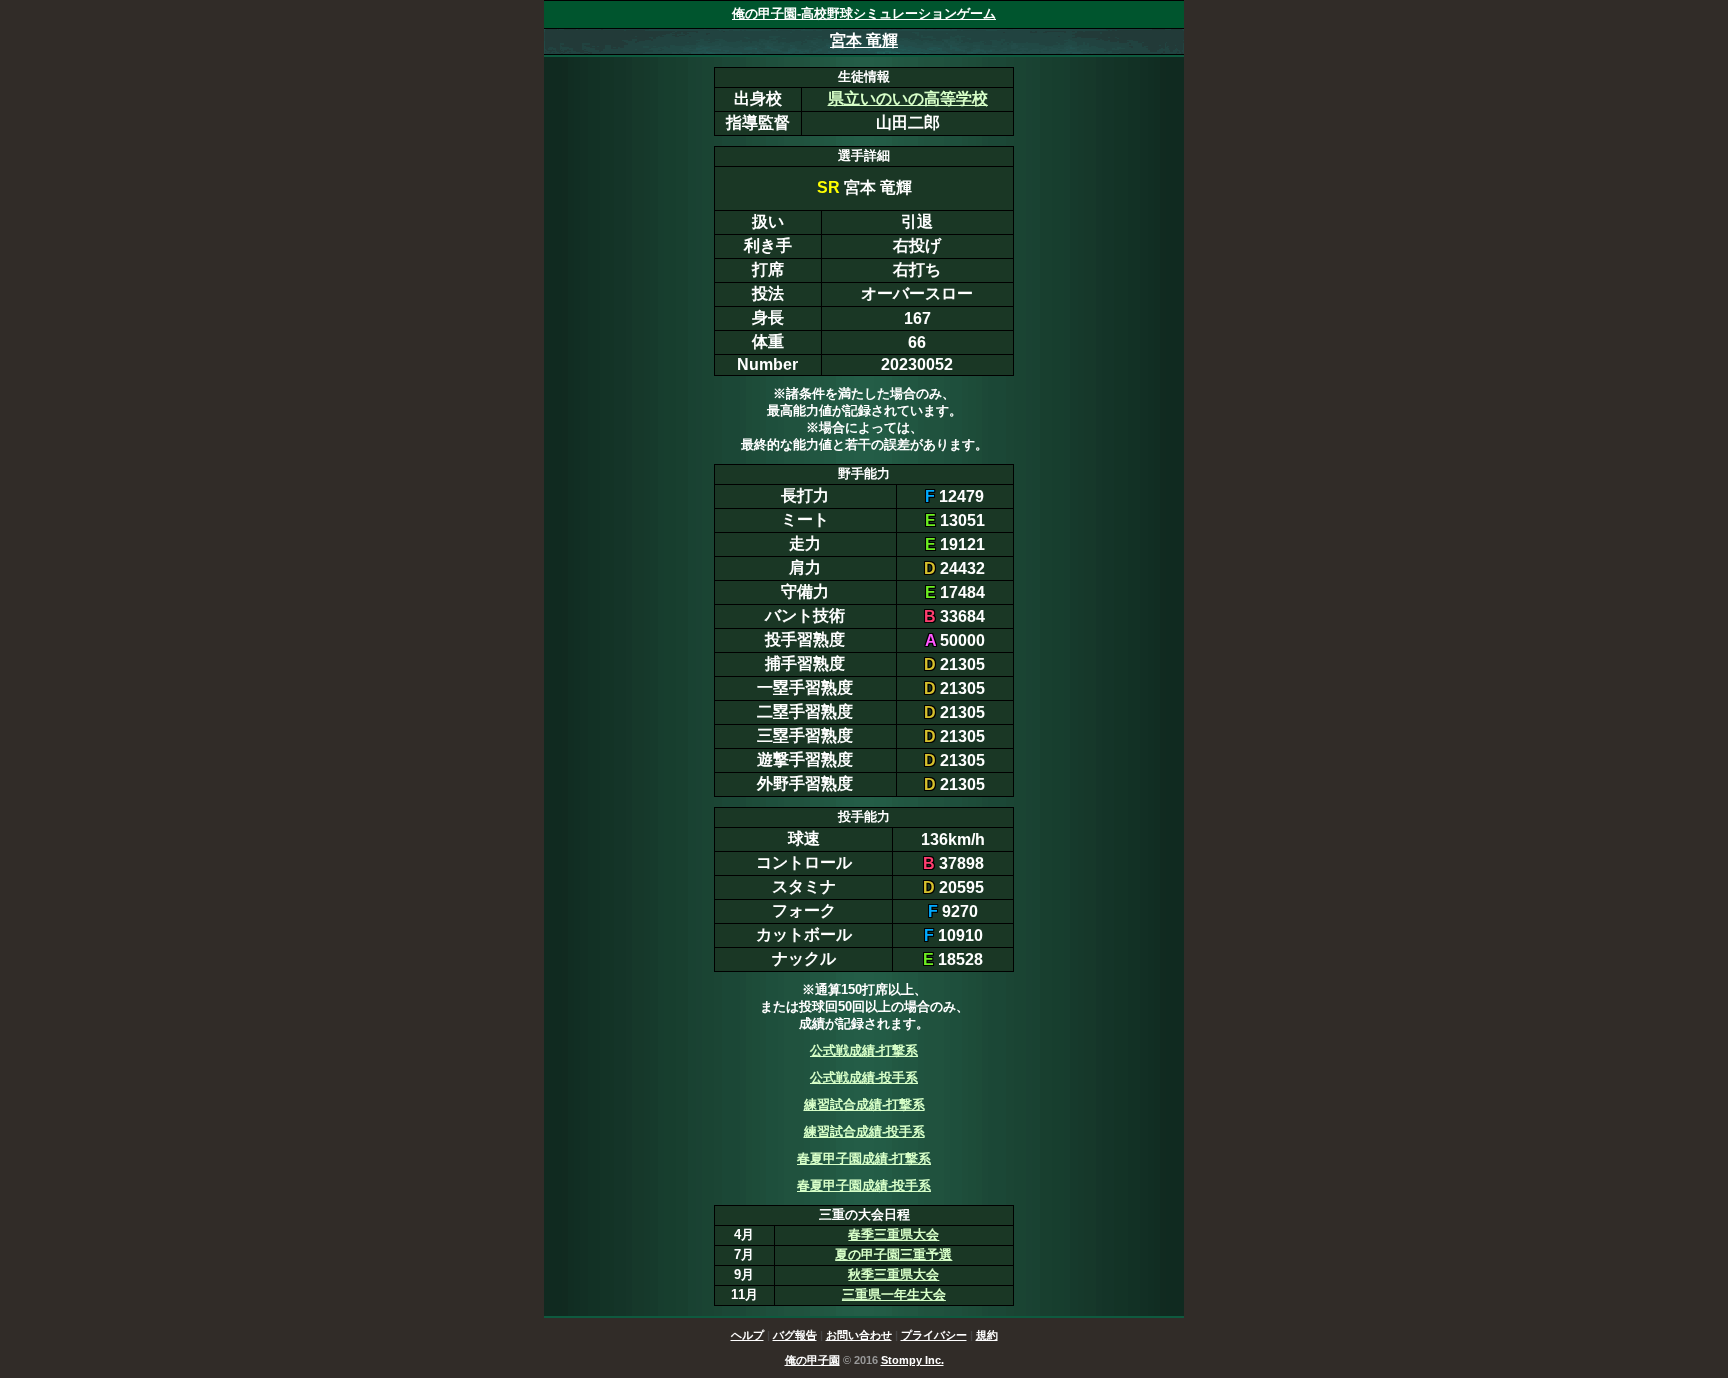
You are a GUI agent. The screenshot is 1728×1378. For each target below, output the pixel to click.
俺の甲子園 (812, 1360)
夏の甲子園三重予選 (893, 1254)
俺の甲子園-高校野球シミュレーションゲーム (864, 13)
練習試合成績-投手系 (864, 1131)
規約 (987, 1335)
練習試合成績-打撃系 (864, 1104)
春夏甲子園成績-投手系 (864, 1185)
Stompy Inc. (912, 1360)
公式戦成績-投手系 (864, 1077)
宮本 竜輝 (864, 40)
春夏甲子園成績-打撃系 (864, 1158)
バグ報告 (795, 1335)
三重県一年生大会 (894, 1294)
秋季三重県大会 (893, 1274)
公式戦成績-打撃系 (864, 1050)
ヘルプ (747, 1335)
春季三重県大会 (893, 1234)
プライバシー (934, 1335)
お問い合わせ (859, 1335)
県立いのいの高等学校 (908, 98)
